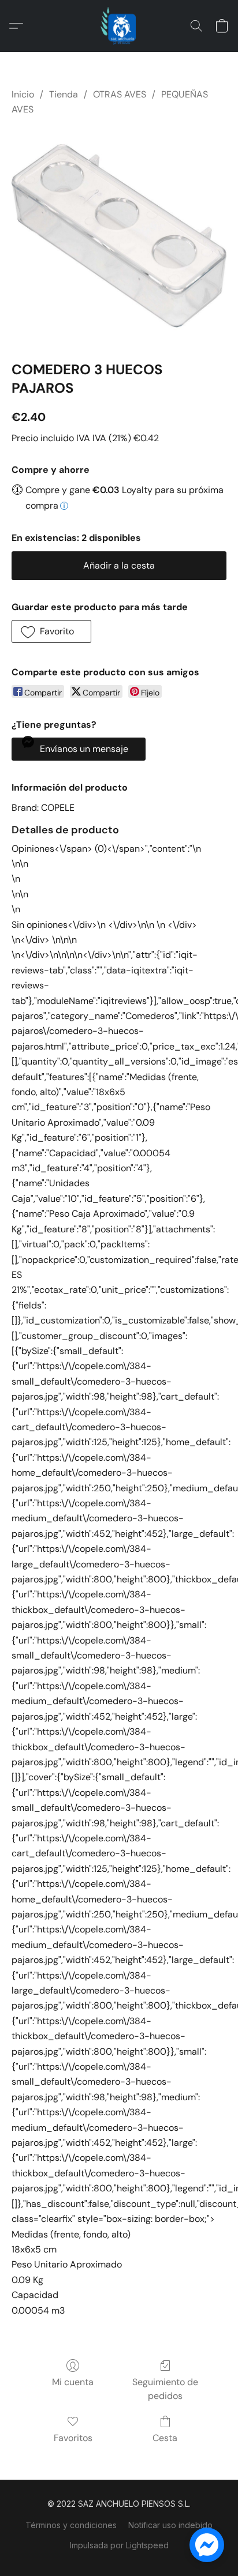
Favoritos (73, 2438)
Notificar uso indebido (170, 2525)
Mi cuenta (73, 2382)
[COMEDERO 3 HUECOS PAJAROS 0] (119, 236)
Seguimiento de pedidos (165, 2389)
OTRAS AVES (120, 94)
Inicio (23, 94)
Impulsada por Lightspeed (119, 2545)
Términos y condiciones (71, 2525)
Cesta (165, 2438)
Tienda (64, 94)
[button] (119, 26)
